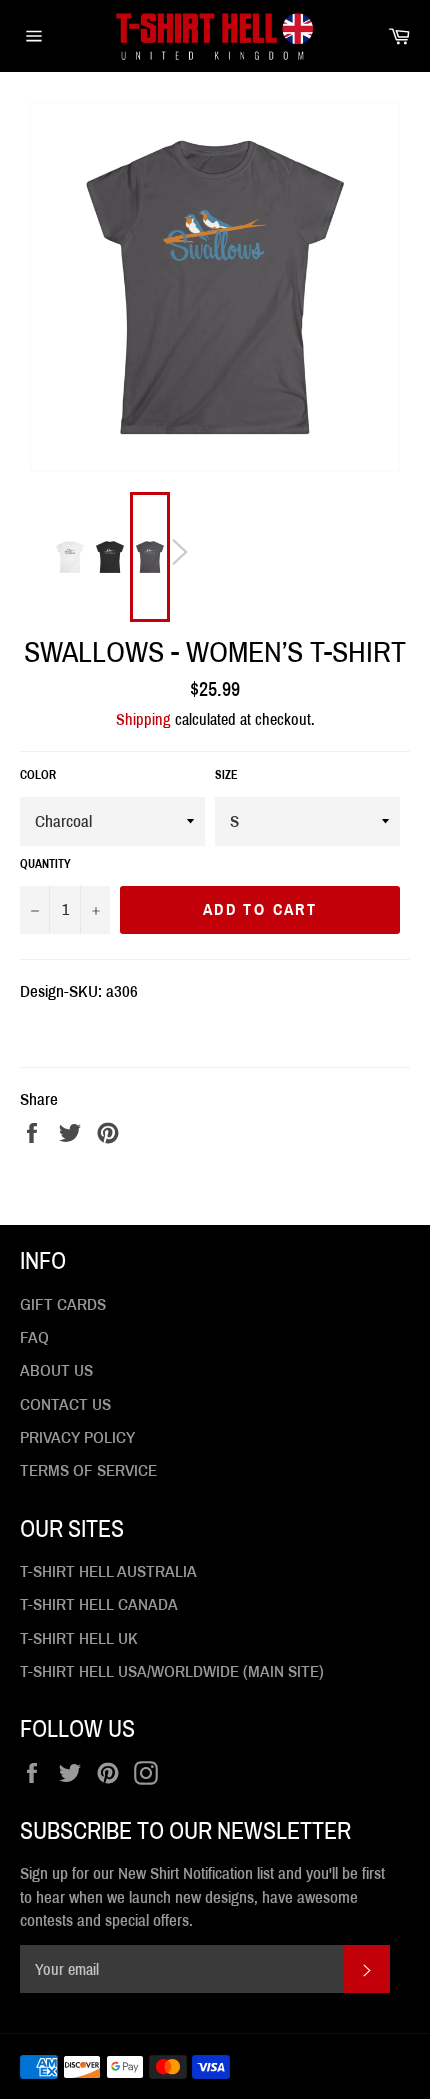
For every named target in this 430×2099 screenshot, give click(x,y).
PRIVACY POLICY (77, 1437)
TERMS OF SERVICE (88, 1470)
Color (38, 775)
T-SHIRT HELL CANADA (99, 1604)
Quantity (45, 864)
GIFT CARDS (63, 1304)
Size (226, 775)
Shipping (143, 719)
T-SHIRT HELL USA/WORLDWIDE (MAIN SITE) (172, 1671)
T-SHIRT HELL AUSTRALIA (108, 1571)
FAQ (34, 1337)
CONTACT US (65, 1404)
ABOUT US (56, 1370)
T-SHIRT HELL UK (79, 1638)
